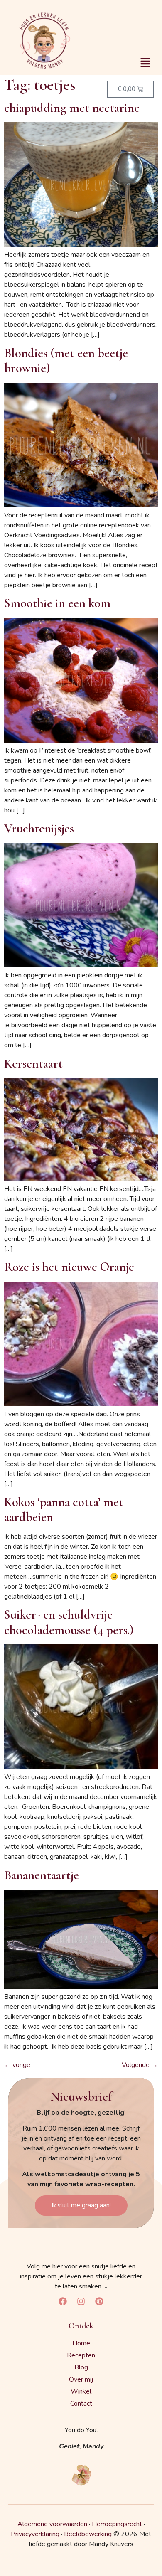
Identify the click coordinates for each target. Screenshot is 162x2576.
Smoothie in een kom (57, 603)
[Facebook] (63, 2301)
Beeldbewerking (88, 2534)
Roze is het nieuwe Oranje (69, 1267)
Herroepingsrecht (117, 2524)
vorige (17, 2065)
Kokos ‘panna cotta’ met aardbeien (64, 1509)
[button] (145, 63)
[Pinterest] (99, 2301)
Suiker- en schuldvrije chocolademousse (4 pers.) (69, 1622)
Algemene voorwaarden (52, 2524)
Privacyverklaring (35, 2534)
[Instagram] (81, 2301)
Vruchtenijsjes (39, 828)
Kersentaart (33, 1064)
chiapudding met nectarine (72, 108)
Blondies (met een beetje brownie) (66, 360)
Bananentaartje (42, 1875)
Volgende (140, 2065)
